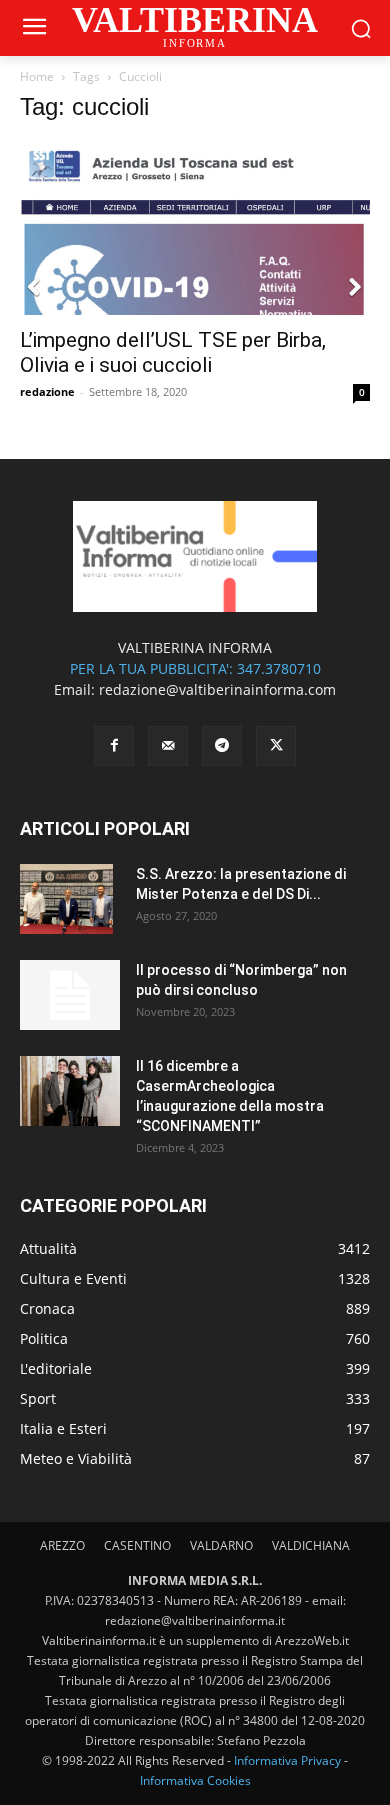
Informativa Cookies (195, 1780)
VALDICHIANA (311, 1545)
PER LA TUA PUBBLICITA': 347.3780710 (195, 668)
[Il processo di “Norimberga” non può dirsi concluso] (70, 995)
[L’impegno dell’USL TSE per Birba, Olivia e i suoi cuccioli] (195, 228)
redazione (47, 391)
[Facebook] (114, 746)
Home (37, 76)
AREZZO (62, 1545)
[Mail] (168, 746)
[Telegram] (222, 746)
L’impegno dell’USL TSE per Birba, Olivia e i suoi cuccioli (173, 352)
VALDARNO (221, 1545)
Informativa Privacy (287, 1760)
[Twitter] (276, 746)
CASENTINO (137, 1545)
